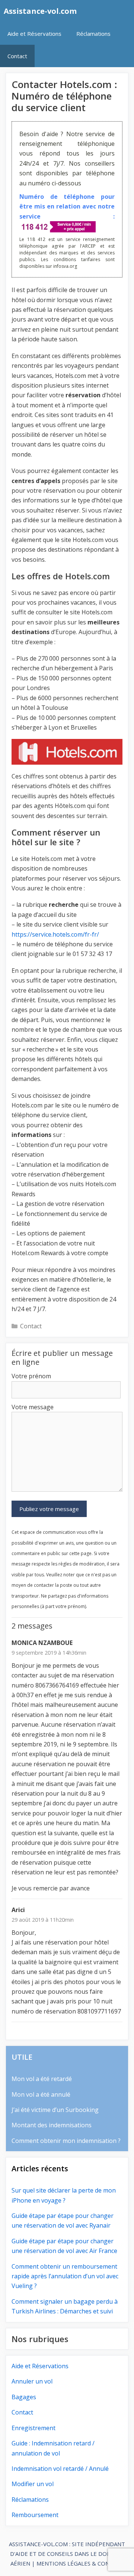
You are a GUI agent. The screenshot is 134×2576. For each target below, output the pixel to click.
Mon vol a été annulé (41, 2094)
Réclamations (93, 34)
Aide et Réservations (34, 34)
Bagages (24, 2397)
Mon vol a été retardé (42, 2079)
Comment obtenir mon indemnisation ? (66, 2141)
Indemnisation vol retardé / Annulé (60, 2469)
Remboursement (35, 2515)
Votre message (33, 1407)
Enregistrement (33, 2428)
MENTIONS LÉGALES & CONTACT (80, 2563)
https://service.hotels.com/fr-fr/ (55, 934)
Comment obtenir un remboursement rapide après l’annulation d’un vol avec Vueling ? (65, 2276)
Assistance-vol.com (40, 11)
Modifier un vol (33, 2484)
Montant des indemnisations (52, 2125)
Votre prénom (31, 1376)
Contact (17, 56)
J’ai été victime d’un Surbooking (55, 2110)
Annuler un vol (32, 2381)
